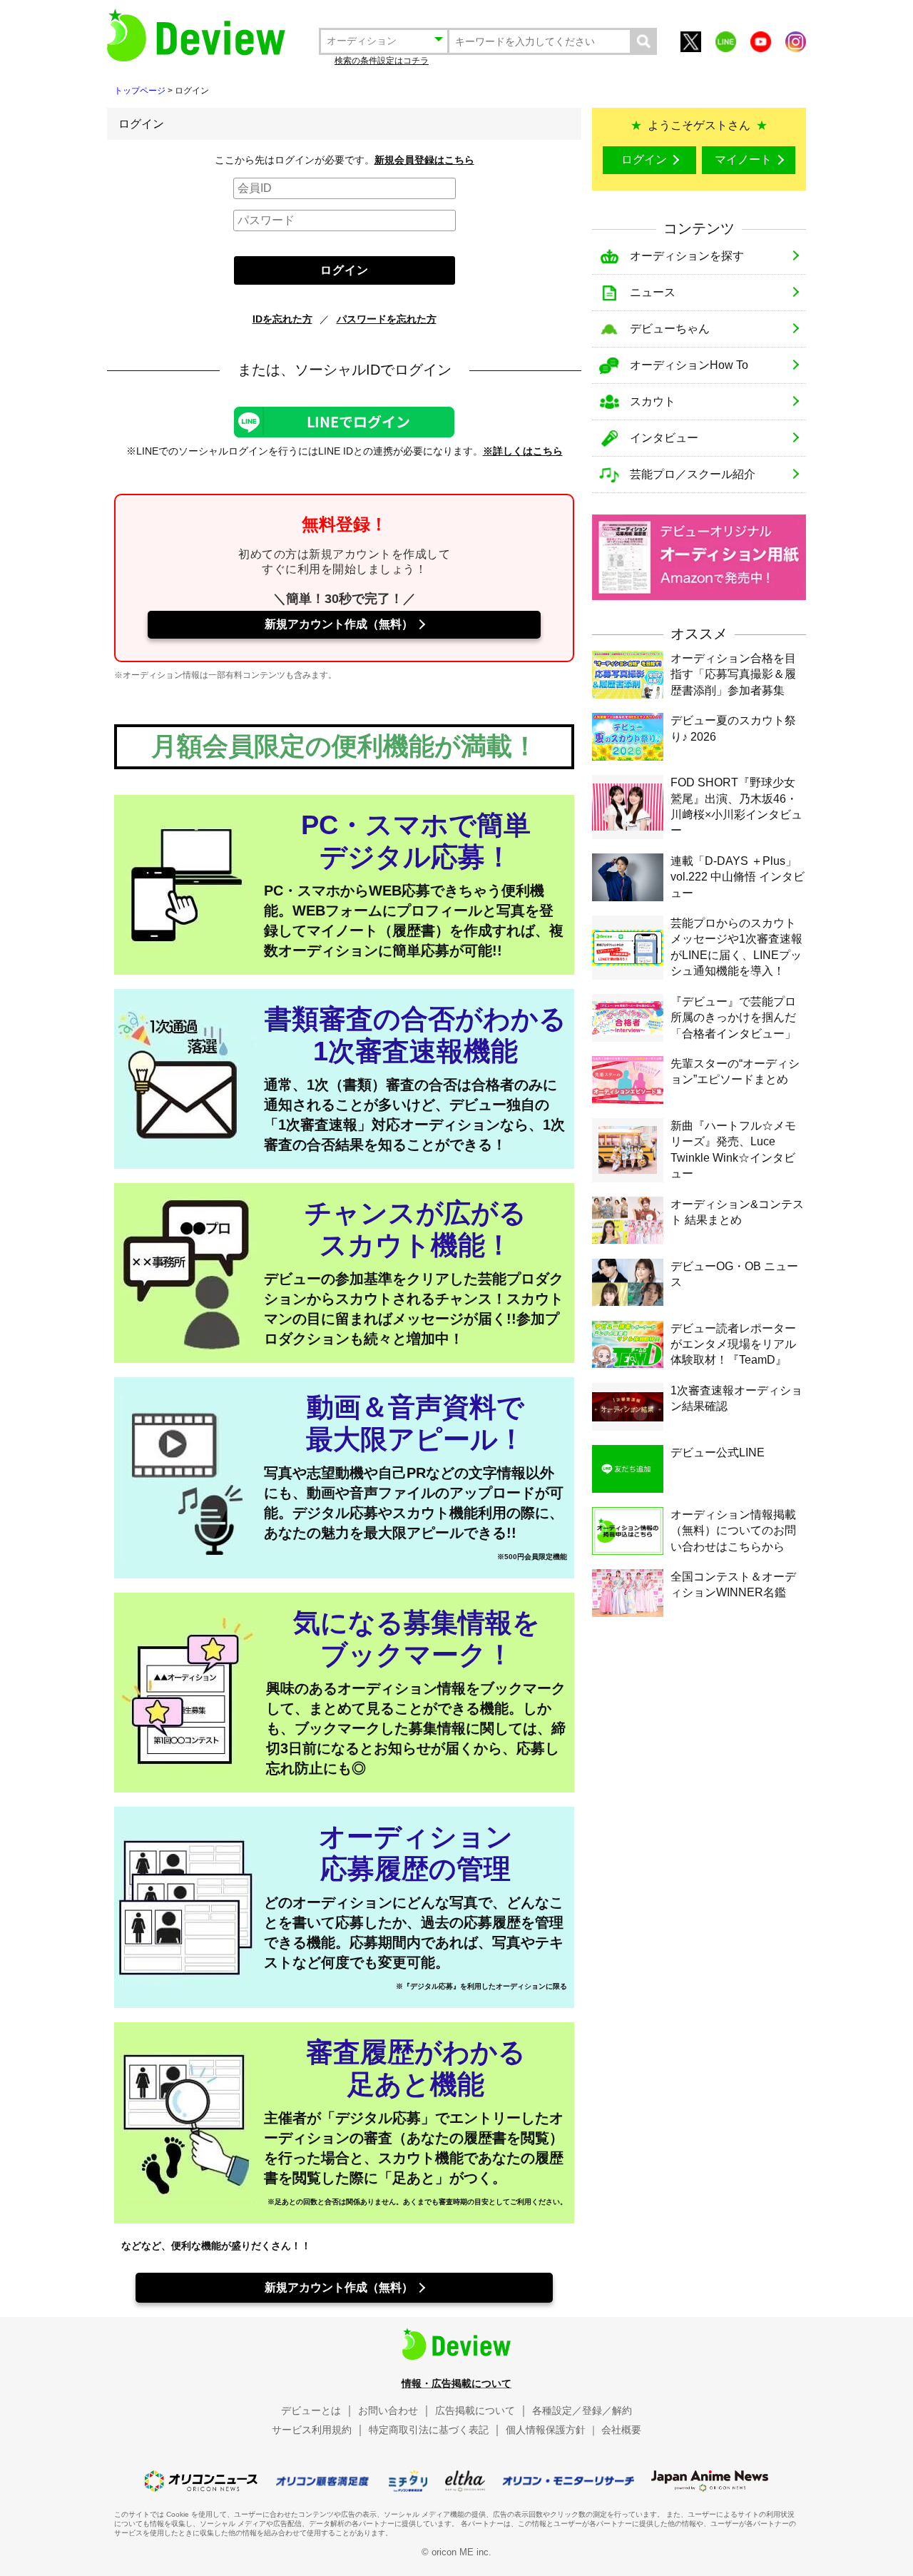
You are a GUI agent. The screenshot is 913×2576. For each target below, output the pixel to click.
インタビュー (664, 438)
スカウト (653, 401)
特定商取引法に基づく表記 (429, 2430)
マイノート (743, 159)
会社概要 (621, 2430)
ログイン (644, 159)
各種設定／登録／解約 (582, 2410)
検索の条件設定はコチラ (382, 61)
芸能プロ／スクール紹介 (693, 474)
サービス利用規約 (312, 2430)
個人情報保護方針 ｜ (552, 2430)
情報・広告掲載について (456, 2383)
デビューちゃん (670, 329)
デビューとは (311, 2410)
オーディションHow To (689, 365)
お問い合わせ (388, 2410)
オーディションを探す (687, 256)
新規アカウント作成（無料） (339, 624)
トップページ (140, 91)
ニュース (653, 292)
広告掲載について (475, 2410)
